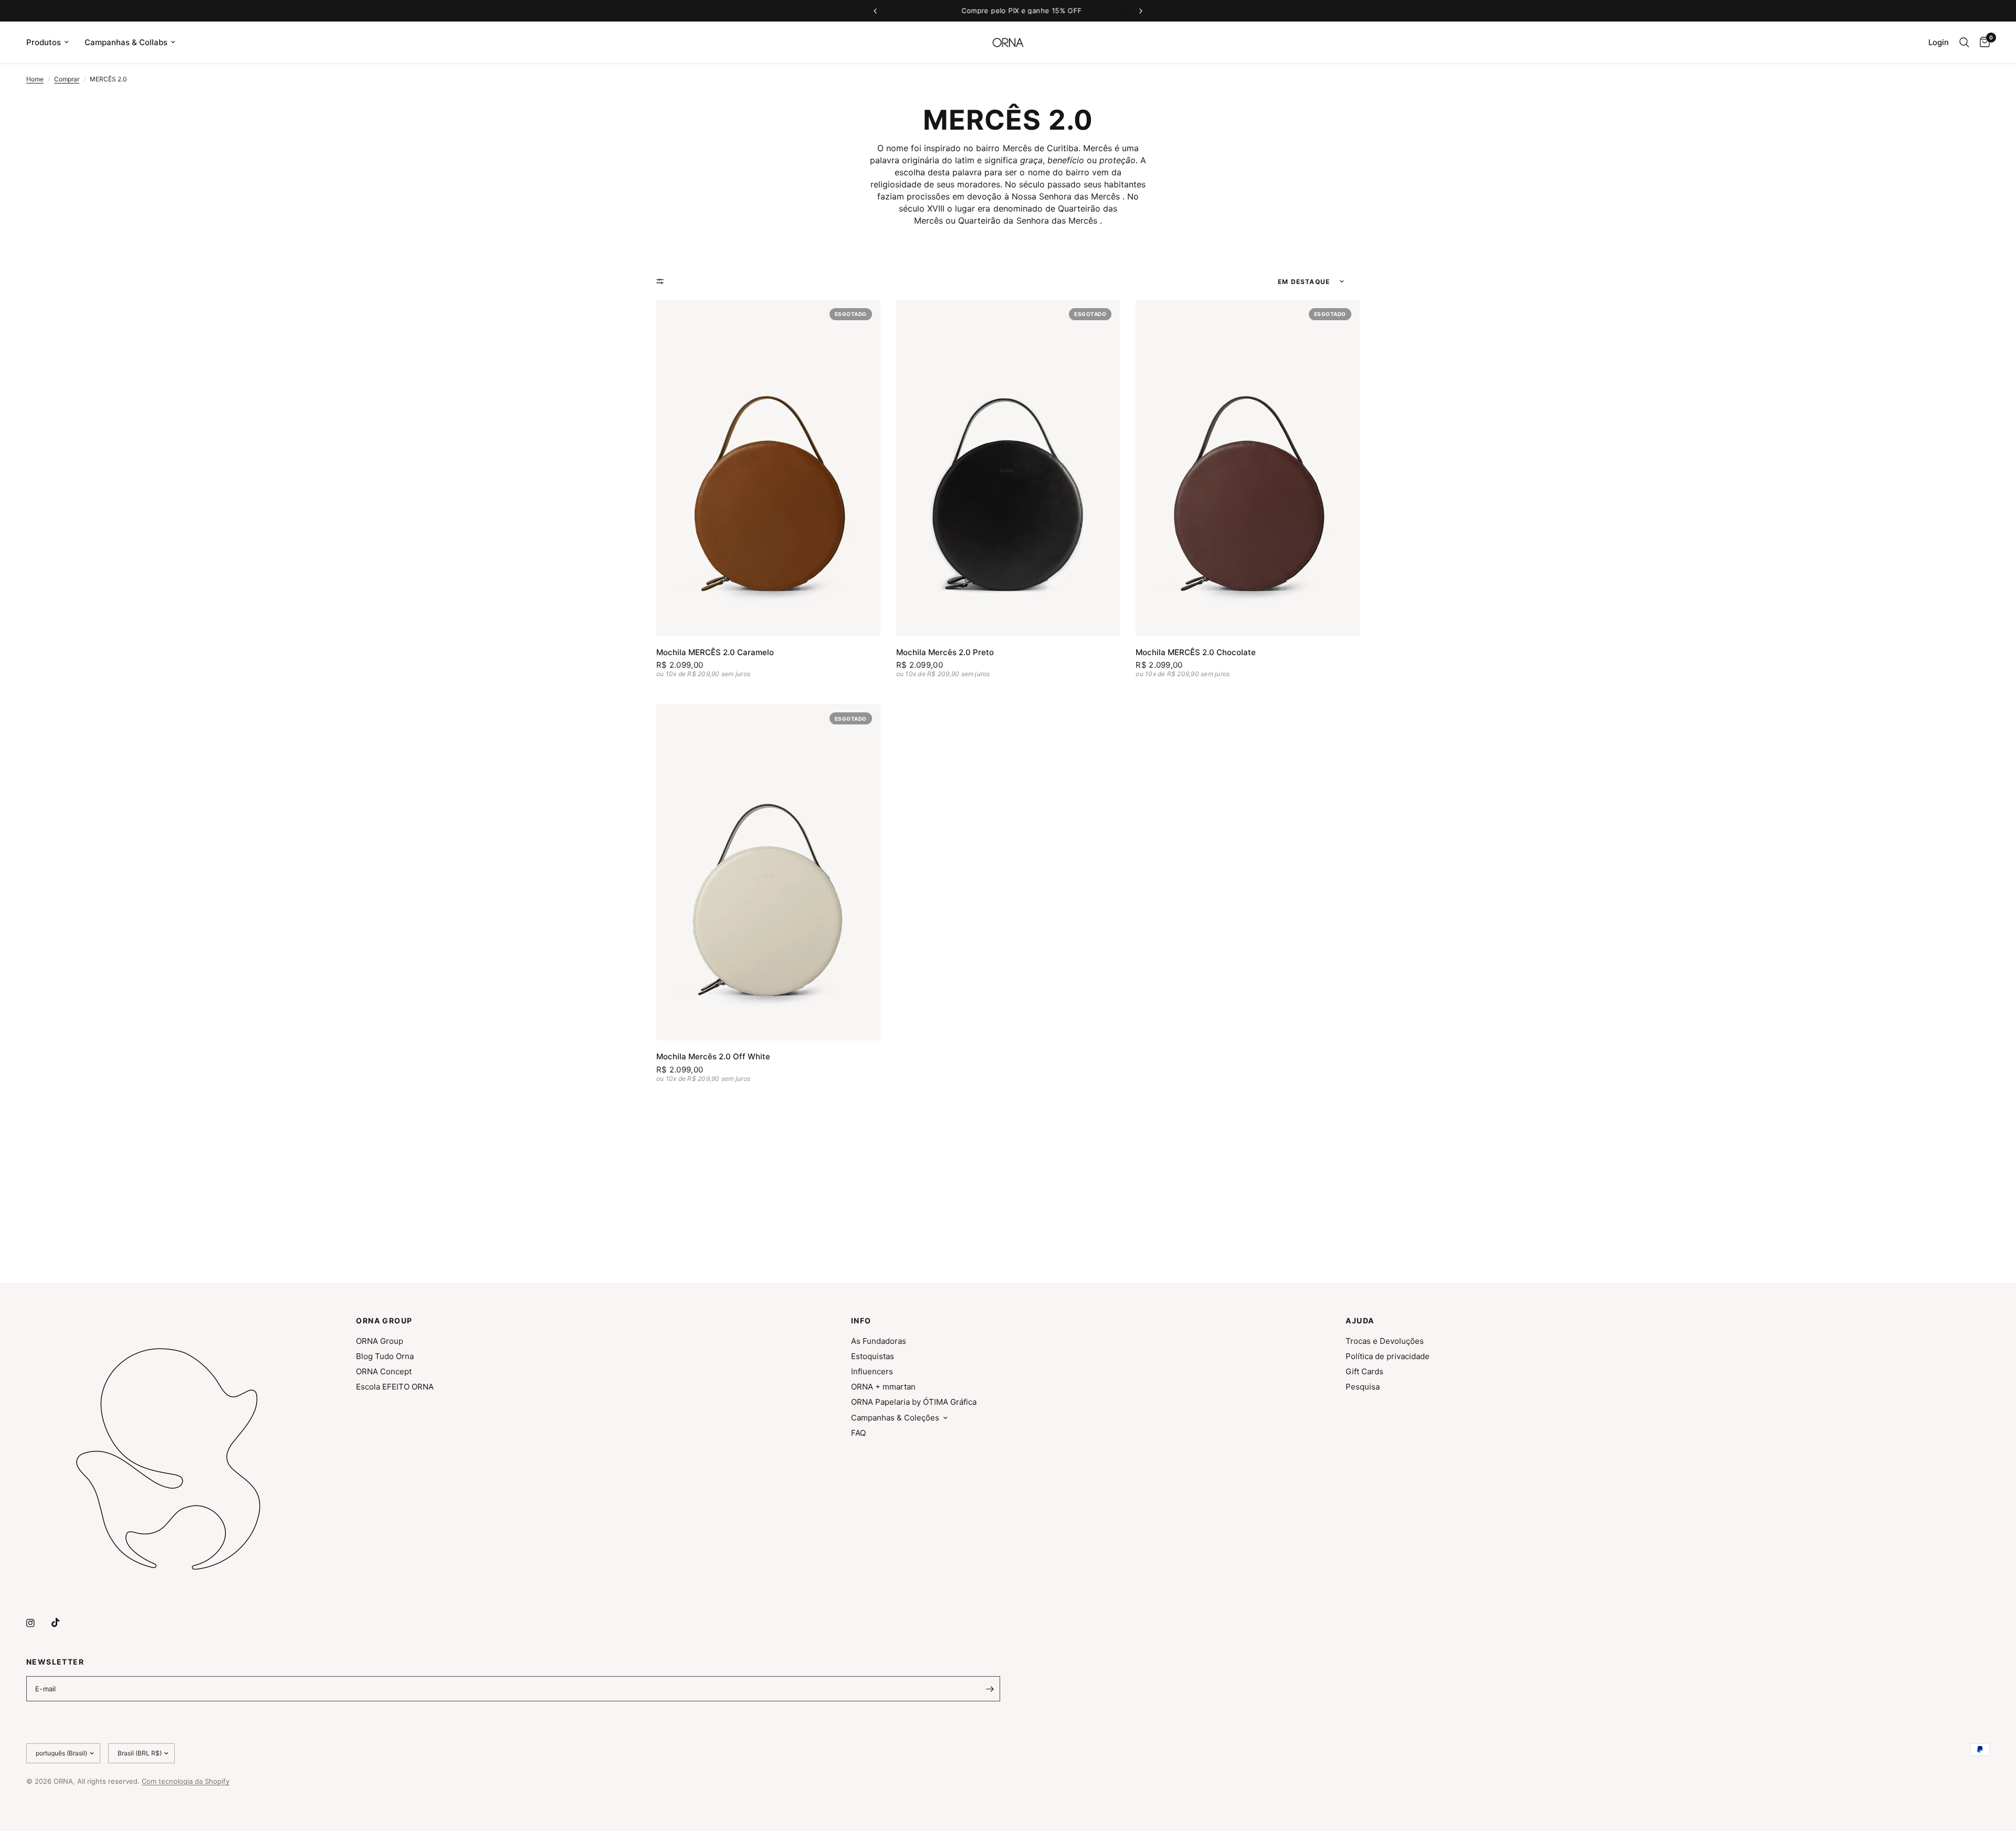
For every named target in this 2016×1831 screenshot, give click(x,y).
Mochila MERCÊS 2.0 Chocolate (1196, 652)
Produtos (44, 42)
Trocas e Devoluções (1385, 1341)
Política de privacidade (1388, 1356)
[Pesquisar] (1964, 43)
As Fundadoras (879, 1341)
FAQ (858, 1433)
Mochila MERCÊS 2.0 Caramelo (715, 652)
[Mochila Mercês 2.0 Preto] (1008, 468)
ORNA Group (380, 1341)
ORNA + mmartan (883, 1387)
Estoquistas (873, 1356)
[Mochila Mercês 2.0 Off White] (768, 872)
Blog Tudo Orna (385, 1356)
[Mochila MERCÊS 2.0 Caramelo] (768, 468)
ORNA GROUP (384, 1321)
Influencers (872, 1371)
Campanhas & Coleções (895, 1418)
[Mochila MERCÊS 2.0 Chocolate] (1248, 468)
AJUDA (1360, 1321)
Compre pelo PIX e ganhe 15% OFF (1008, 10)
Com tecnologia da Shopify (186, 1781)
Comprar (67, 79)
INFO (861, 1321)
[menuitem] (51, 43)
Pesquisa (1363, 1387)
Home (35, 79)
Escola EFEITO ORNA (395, 1387)
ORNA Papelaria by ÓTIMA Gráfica (914, 1402)
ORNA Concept (384, 1371)
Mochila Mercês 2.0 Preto (945, 652)
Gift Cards (1364, 1371)
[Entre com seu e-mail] (990, 1689)
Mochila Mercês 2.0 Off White (713, 1056)
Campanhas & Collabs (126, 42)
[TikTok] (63, 1623)
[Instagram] (38, 1623)
